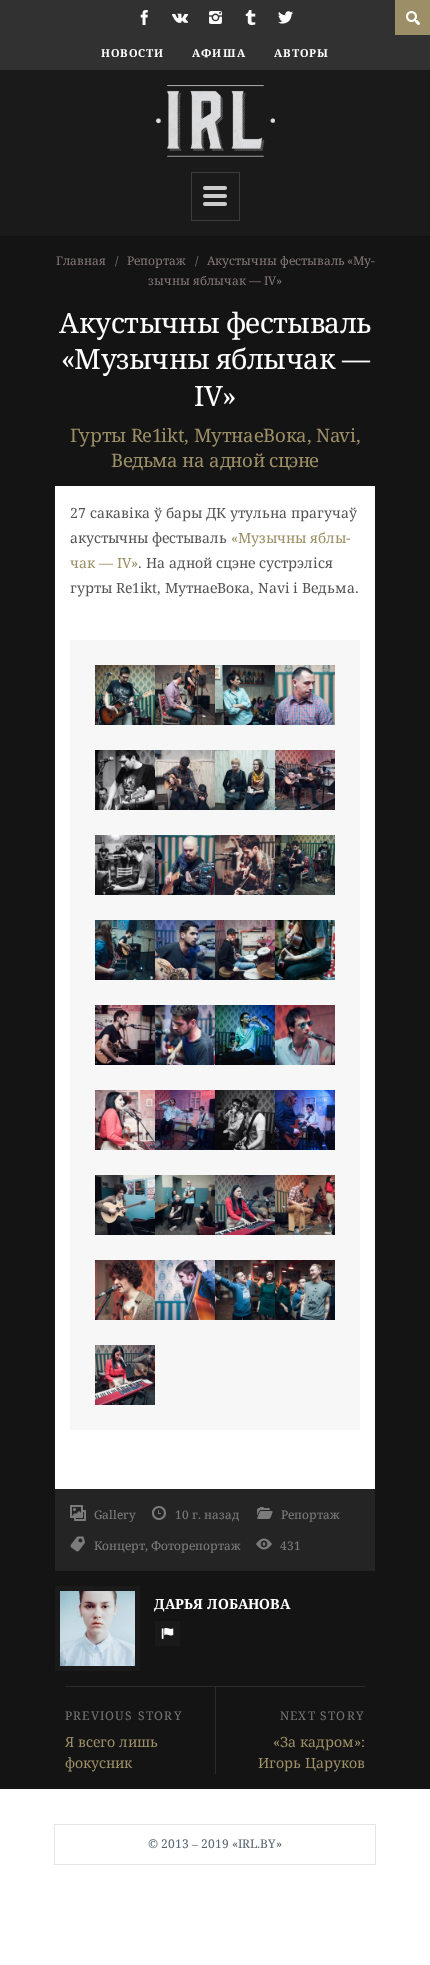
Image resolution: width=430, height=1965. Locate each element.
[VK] (180, 17)
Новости (133, 52)
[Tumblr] (250, 17)
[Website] (167, 1633)
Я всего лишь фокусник (111, 1752)
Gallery (115, 1514)
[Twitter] (285, 17)
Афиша (219, 52)
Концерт (119, 1545)
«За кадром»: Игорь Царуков (311, 1752)
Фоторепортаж (196, 1545)
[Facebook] (144, 17)
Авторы (302, 52)
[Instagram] (215, 17)
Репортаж (156, 260)
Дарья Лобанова (222, 1603)
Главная (81, 260)
